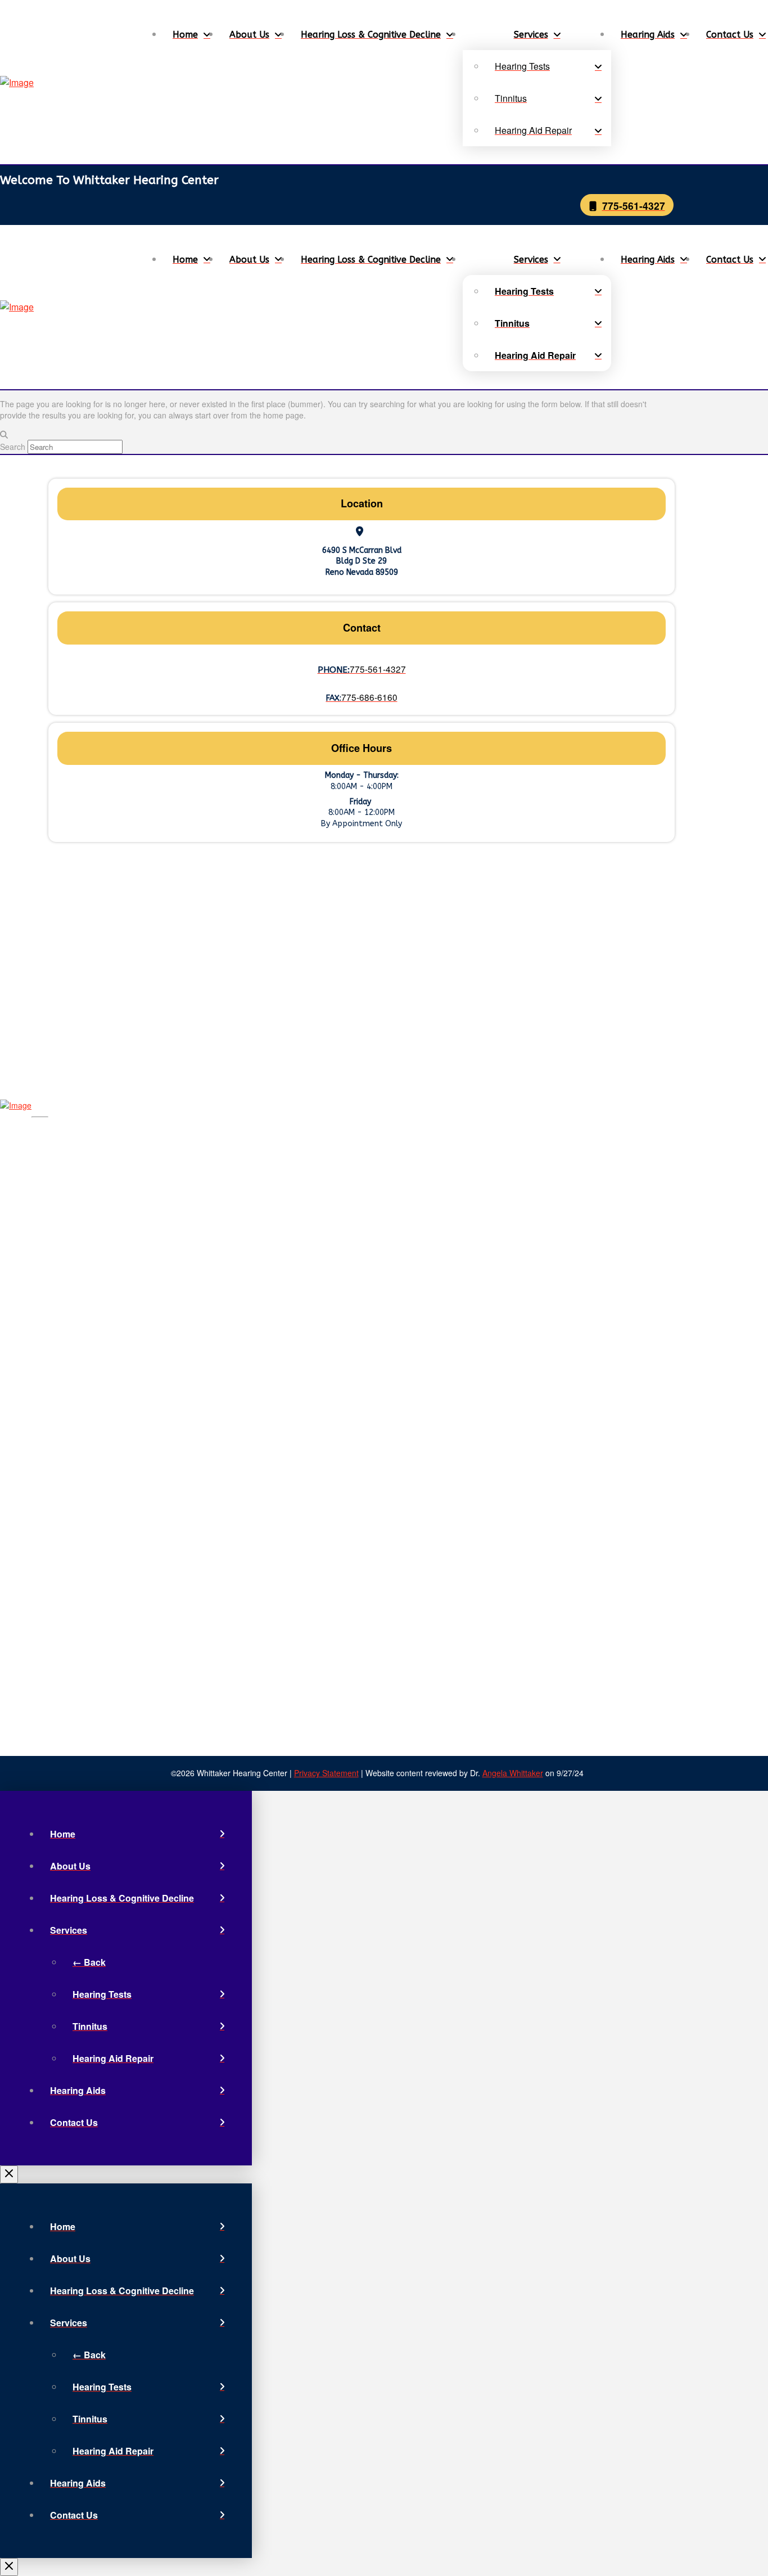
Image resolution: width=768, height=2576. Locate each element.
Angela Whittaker (513, 1773)
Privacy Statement (326, 1773)
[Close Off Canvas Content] (9, 2174)
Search (13, 447)
